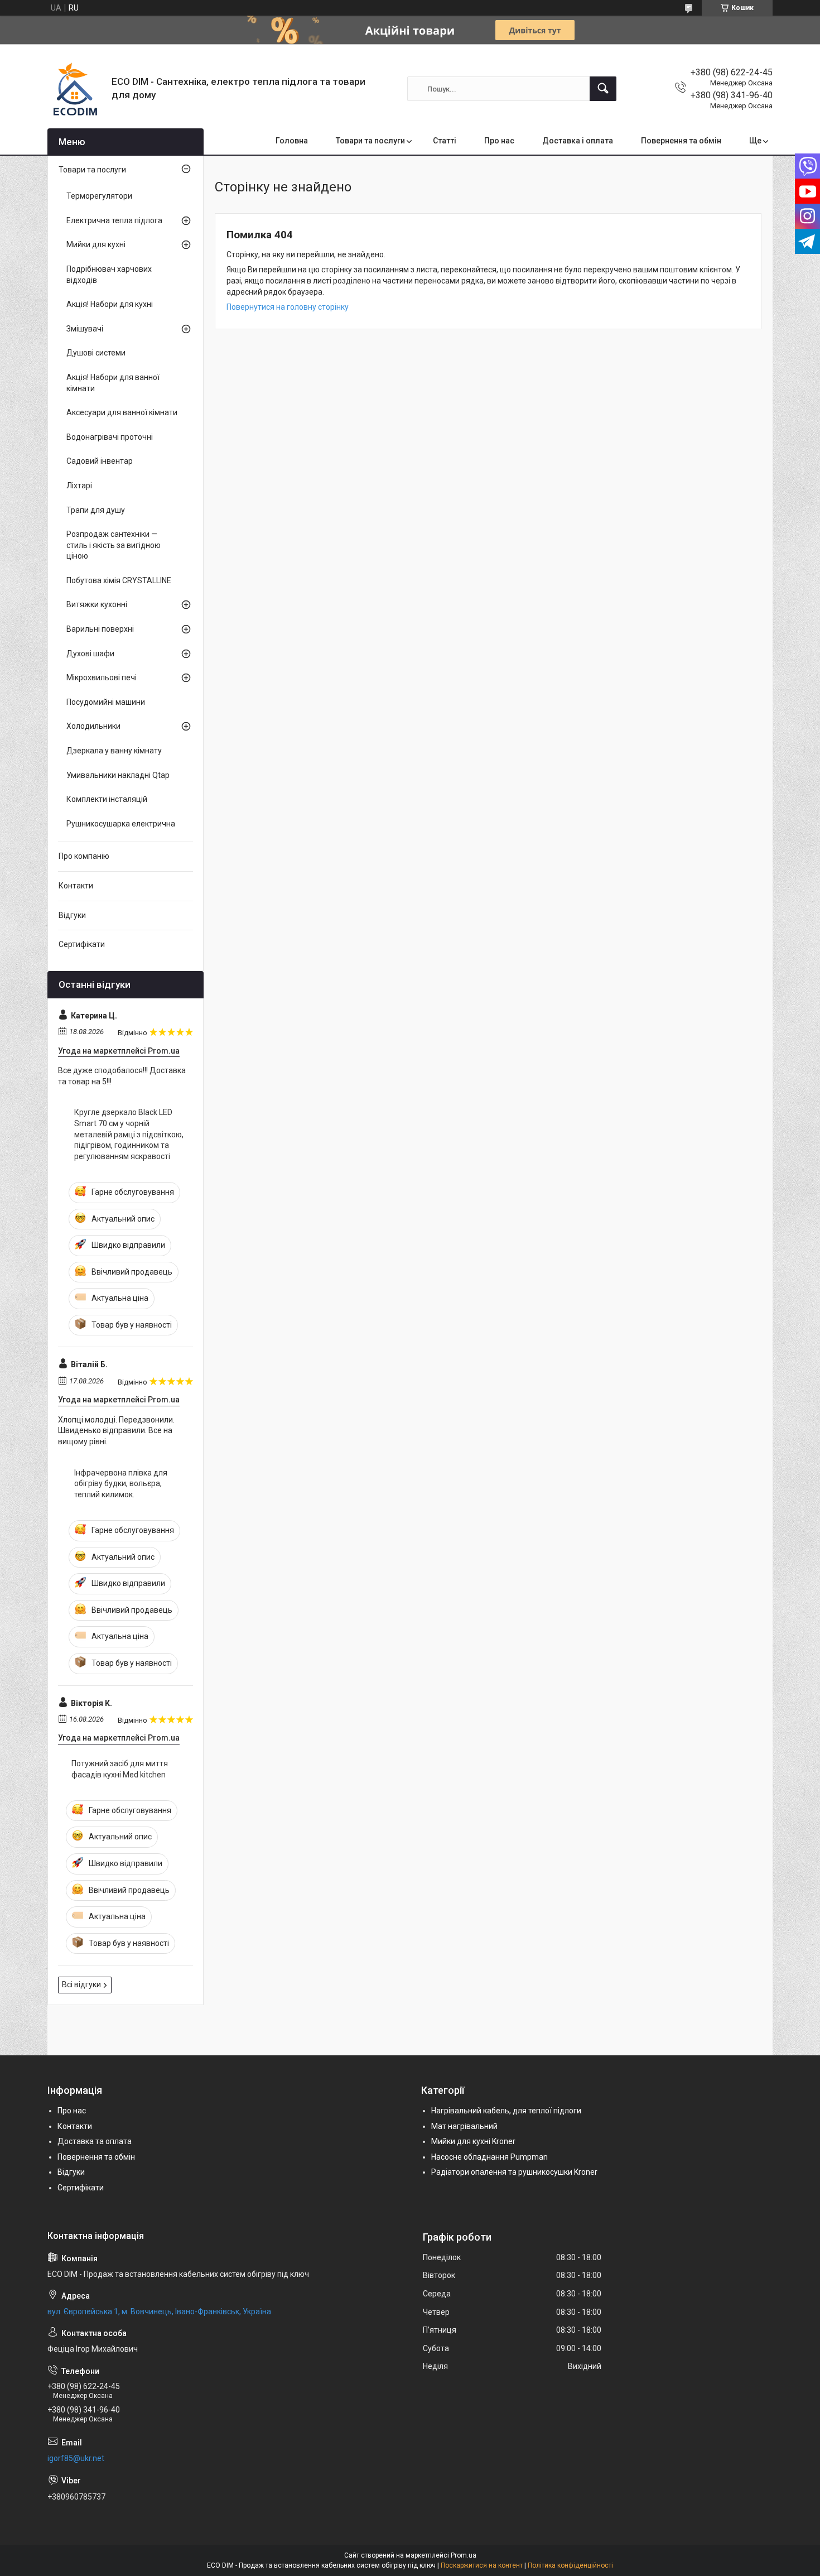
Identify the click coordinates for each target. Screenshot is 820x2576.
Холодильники (93, 726)
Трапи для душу (96, 510)
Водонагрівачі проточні (110, 437)
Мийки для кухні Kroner (473, 2141)
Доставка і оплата (578, 141)
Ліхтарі (79, 486)
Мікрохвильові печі (102, 677)
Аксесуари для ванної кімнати (122, 412)
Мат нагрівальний (464, 2126)
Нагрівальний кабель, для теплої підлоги (506, 2111)
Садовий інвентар (100, 461)
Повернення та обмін (681, 141)
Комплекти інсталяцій (107, 799)
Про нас (499, 141)
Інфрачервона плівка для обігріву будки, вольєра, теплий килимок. (121, 1484)
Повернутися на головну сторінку (288, 307)
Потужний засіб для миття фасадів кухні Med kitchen (120, 1769)
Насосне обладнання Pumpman (489, 2157)
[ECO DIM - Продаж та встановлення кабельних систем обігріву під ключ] (75, 89)
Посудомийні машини (106, 702)
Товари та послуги (370, 141)
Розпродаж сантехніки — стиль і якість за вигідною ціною (114, 545)
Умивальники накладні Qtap (118, 775)
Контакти (76, 886)
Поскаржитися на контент (482, 2565)
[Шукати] (603, 89)
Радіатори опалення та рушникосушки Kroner (514, 2172)
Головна (292, 141)
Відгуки (72, 915)
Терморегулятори (99, 196)
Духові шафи (90, 653)
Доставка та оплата (95, 2141)
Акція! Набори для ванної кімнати (113, 383)
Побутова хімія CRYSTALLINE (119, 580)
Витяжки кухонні (97, 604)
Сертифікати (82, 944)
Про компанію (84, 856)
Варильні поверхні (100, 629)
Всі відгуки (81, 1984)
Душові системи (96, 353)
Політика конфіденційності (570, 2565)
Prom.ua (464, 2555)
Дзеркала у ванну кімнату (114, 751)
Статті (445, 141)
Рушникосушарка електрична (121, 824)
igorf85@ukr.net (76, 2458)
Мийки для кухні (96, 244)
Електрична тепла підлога (114, 220)
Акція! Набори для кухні (110, 304)
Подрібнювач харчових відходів (109, 275)
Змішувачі (85, 329)
